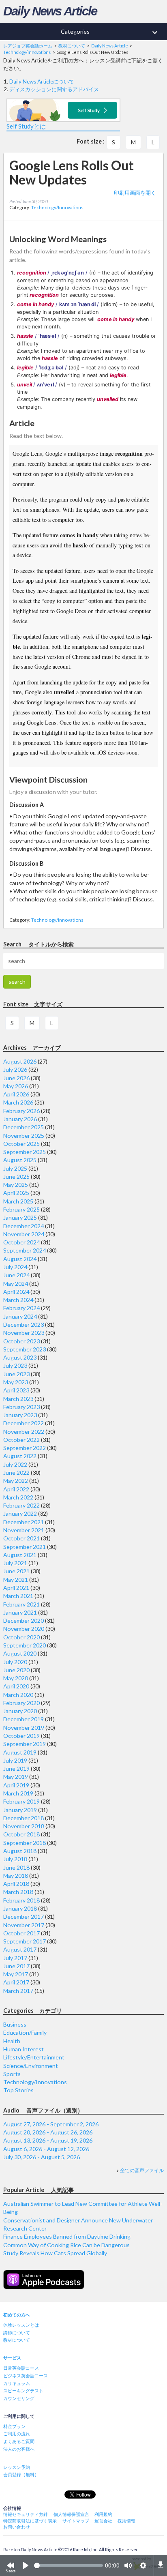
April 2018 (16, 1884)
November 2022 (24, 1432)
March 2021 (18, 1596)
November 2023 (24, 1333)
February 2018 (21, 1900)
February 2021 (21, 1604)
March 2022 (18, 1497)
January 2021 (20, 1612)
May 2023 (16, 1382)
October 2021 (21, 1538)
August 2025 (20, 1160)
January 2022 (20, 1513)
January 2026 (20, 1119)
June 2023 (16, 1374)
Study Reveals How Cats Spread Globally (55, 2253)
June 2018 (16, 1867)
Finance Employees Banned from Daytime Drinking (67, 2236)
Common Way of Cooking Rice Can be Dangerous (66, 2245)
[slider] (69, 2565)
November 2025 (24, 1136)
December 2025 (24, 1127)
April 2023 (16, 1390)
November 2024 (24, 1234)
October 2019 (21, 1736)
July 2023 (15, 1365)
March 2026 (18, 1102)
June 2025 (16, 1176)
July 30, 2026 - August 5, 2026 (42, 2157)
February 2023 (21, 1407)
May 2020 (16, 1678)
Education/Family (25, 2032)
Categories (110, 32)
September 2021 (25, 1547)
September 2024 (25, 1250)
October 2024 (21, 1242)
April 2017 (16, 1982)
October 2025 (21, 1144)
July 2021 (15, 1563)
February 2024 (21, 1308)
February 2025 (21, 1209)
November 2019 (24, 1728)
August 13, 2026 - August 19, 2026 (48, 2140)
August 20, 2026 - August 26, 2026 (48, 2132)
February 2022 (21, 1505)
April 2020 (16, 1686)
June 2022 (16, 1472)
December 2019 (24, 1719)
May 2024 (16, 1284)
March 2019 (18, 1793)
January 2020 (20, 1711)
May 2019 (16, 1777)
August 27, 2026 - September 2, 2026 (51, 2124)
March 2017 (18, 1991)
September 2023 (25, 1349)
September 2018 (25, 1843)
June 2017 (16, 1966)
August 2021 (20, 1555)
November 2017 (24, 1925)
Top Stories (18, 2090)
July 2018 (15, 1859)
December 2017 (24, 1916)
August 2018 (20, 1851)
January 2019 (20, 1810)
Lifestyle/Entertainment (34, 2057)
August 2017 (20, 1949)
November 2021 (24, 1530)
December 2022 (24, 1423)
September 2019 (25, 1744)
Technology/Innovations (57, 207)
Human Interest (24, 2049)
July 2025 (15, 1168)
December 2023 (24, 1324)
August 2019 (20, 1752)
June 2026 (16, 1078)
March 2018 (18, 1892)
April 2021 (16, 1588)
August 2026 (20, 1061)
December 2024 (24, 1226)
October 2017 (21, 1933)
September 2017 (25, 1941)
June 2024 (16, 1275)
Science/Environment (31, 2066)
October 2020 (21, 1637)
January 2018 (20, 1908)
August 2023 (20, 1357)
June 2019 (16, 1768)
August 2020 (20, 1653)
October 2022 (21, 1440)
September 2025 (25, 1152)
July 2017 (15, 1958)
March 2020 (18, 1695)
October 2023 (21, 1341)
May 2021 (16, 1580)
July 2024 (15, 1267)
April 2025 (16, 1193)
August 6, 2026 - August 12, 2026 (46, 2149)
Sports (12, 2074)
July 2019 (15, 1760)
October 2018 (21, 1834)
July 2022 (15, 1464)
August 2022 (20, 1456)
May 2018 (16, 1876)
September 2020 (25, 1645)
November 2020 (24, 1629)
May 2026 (16, 1086)
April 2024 (16, 1292)
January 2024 (20, 1316)
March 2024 (18, 1300)
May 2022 (16, 1481)
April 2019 (16, 1785)
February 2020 (21, 1703)
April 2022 (16, 1489)
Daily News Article (50, 11)
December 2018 (24, 1818)
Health (12, 2041)
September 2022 (25, 1448)
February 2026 (21, 1111)
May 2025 (16, 1185)
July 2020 (15, 1662)
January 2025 (20, 1217)
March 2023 (18, 1399)
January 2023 (20, 1415)
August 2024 (20, 1259)
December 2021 (24, 1522)
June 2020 (16, 1670)
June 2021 (16, 1571)
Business (15, 2024)
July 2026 (15, 1069)
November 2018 (24, 1826)
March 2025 (18, 1201)
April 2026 (16, 1094)
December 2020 (24, 1620)
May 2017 (16, 1974)
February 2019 (21, 1801)
